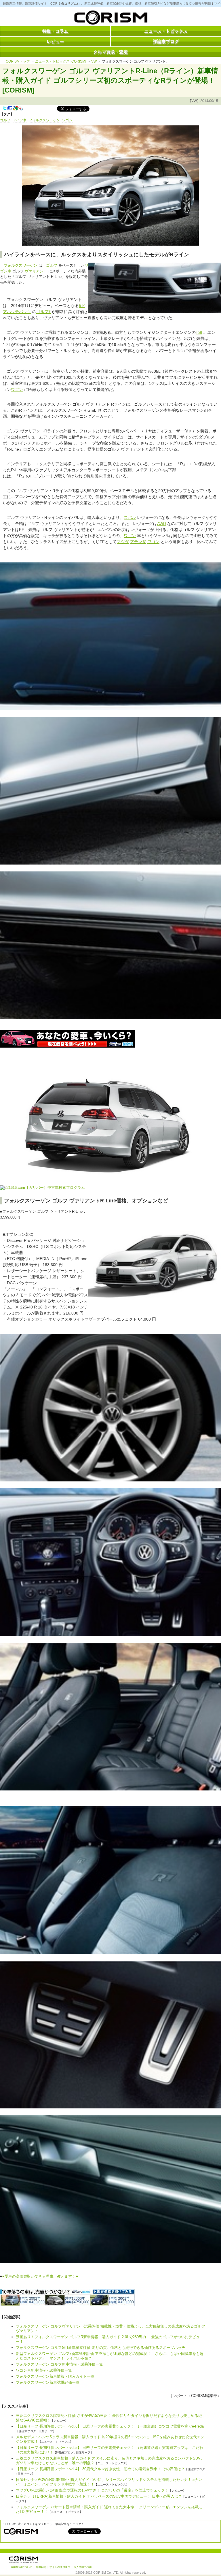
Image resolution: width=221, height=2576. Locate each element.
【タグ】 (7, 114)
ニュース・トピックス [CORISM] (61, 61)
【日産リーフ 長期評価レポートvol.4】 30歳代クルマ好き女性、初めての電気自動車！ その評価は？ (100, 2469)
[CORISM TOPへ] (110, 19)
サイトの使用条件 (60, 2567)
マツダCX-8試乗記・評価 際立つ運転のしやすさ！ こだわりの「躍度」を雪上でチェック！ (92, 2490)
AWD (162, 524)
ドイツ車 (20, 120)
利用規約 (41, 2567)
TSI (199, 332)
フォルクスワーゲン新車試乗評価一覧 (48, 2382)
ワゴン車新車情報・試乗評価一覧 (44, 2370)
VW (94, 61)
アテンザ (138, 542)
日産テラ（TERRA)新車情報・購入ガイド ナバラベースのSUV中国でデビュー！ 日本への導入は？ (99, 2496)
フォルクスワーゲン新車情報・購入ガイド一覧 (55, 2376)
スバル (130, 517)
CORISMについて (22, 2567)
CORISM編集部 (204, 2396)
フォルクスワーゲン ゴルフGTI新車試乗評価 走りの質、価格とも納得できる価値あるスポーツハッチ (101, 2348)
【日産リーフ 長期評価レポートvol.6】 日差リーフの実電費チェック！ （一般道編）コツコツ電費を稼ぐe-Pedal (110, 2426)
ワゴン (67, 120)
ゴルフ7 (43, 312)
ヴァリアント (36, 271)
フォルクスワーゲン (44, 120)
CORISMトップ (18, 61)
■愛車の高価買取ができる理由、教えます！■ (40, 2276)
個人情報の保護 (83, 2567)
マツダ (123, 542)
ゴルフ (5, 120)
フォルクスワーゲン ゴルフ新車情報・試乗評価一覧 (59, 2364)
